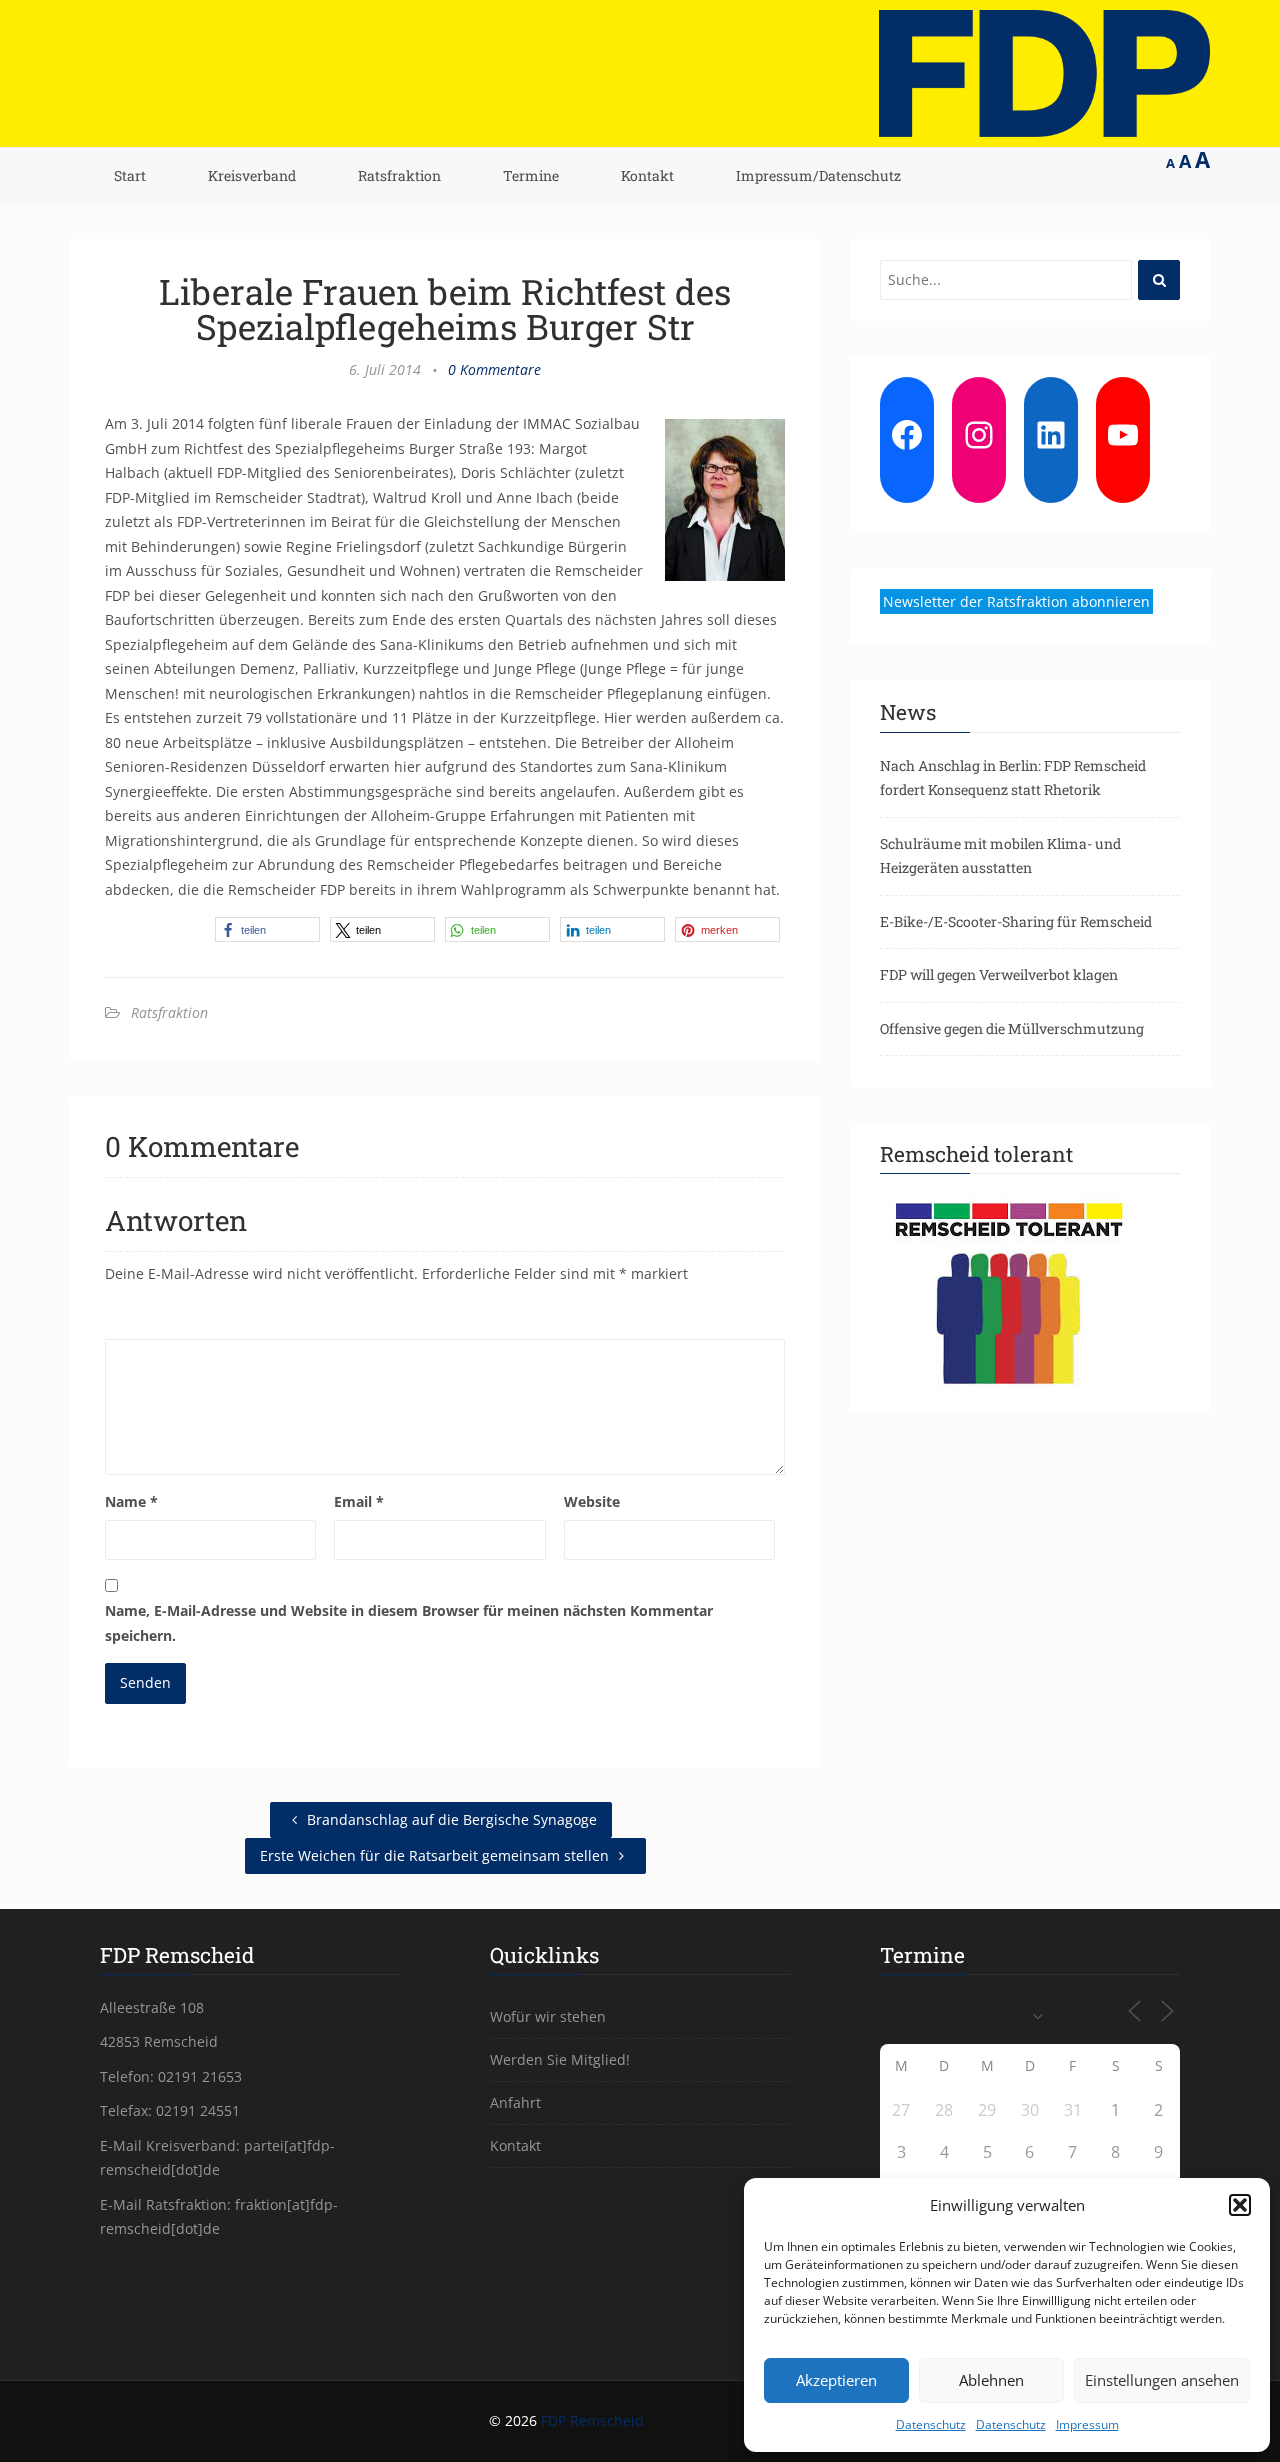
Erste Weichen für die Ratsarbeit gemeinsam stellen (436, 1855)
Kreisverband (252, 175)
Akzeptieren (836, 2380)
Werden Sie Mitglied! (560, 2059)
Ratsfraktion (399, 175)
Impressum (1087, 2424)
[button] (1240, 2205)
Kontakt (647, 175)
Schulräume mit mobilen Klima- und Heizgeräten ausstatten (1000, 856)
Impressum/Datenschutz (818, 175)
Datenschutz (931, 2424)
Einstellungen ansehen (1162, 2380)
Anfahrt (515, 2102)
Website (592, 1501)
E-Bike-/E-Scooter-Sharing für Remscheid (1016, 921)
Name (131, 1501)
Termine (531, 175)
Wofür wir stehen (548, 2016)
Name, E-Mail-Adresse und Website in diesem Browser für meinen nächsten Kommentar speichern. (409, 1623)
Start (130, 175)
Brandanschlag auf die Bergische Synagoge (450, 1819)
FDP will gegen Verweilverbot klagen (999, 974)
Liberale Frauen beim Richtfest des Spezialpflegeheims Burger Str (445, 308)
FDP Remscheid (592, 2420)
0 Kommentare (494, 369)
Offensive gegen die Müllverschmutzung (1012, 1028)
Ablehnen (991, 2380)
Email (359, 1501)
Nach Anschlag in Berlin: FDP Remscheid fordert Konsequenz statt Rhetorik (1013, 778)
